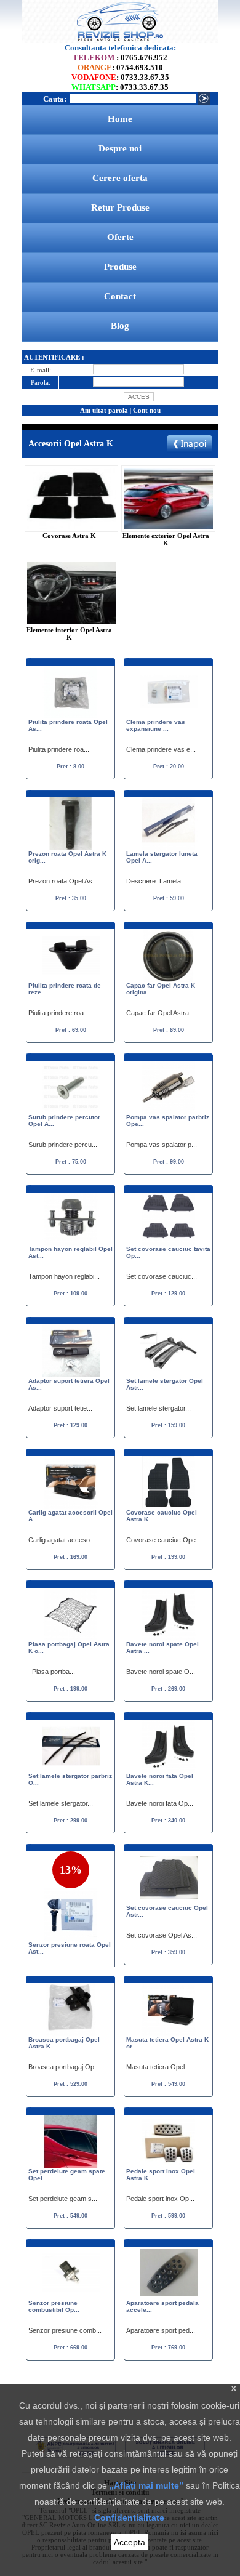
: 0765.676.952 (120, 58)
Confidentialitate (129, 2518)
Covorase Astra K (69, 536)
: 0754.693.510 (120, 67)
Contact (120, 296)
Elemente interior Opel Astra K (69, 634)
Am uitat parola (104, 410)
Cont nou (147, 410)
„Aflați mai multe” (146, 2485)
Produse (120, 267)
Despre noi (120, 148)
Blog (120, 326)
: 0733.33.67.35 (120, 77)
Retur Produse (120, 207)
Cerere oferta (120, 178)
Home (120, 119)
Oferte (120, 237)
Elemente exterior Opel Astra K (166, 539)
